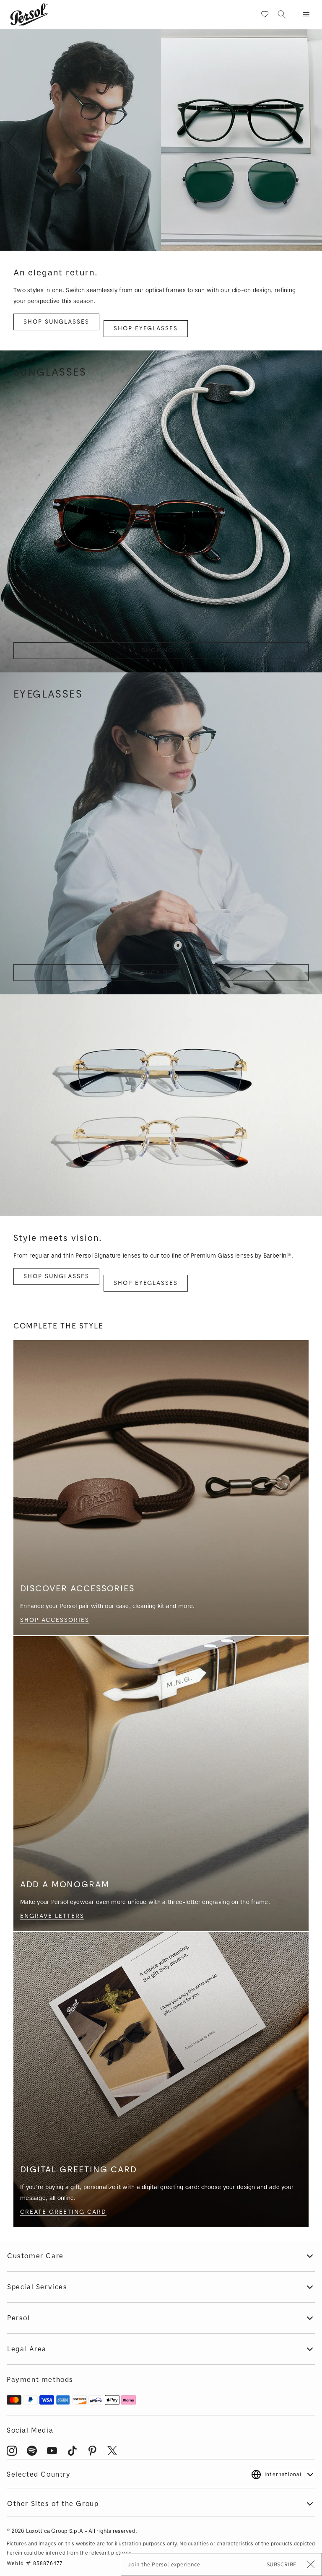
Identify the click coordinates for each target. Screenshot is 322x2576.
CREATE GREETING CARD (63, 2212)
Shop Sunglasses (56, 322)
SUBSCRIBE (282, 2564)
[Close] (311, 2566)
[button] (306, 14)
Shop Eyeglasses (146, 328)
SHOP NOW (161, 650)
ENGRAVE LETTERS (52, 1916)
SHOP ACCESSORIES (55, 1620)
